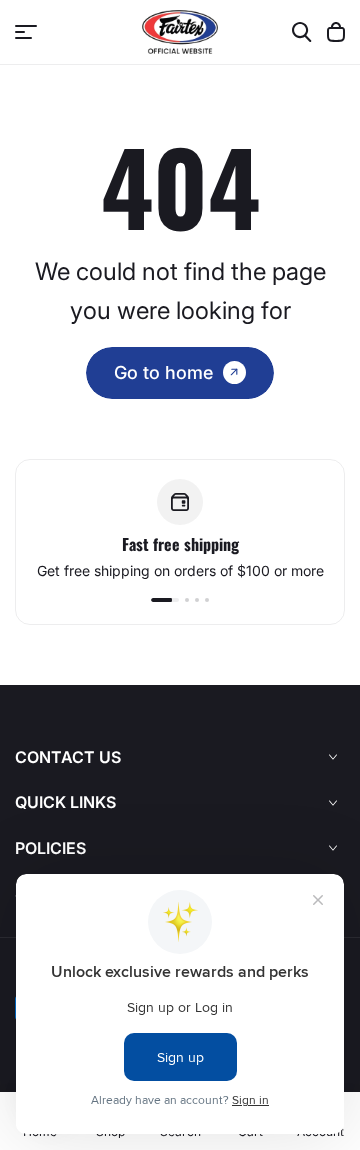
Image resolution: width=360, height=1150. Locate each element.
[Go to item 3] (197, 600)
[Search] (302, 32)
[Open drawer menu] (26, 32)
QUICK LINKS (65, 802)
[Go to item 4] (207, 600)
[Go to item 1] (165, 600)
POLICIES (50, 848)
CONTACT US (68, 757)
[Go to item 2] (187, 600)
